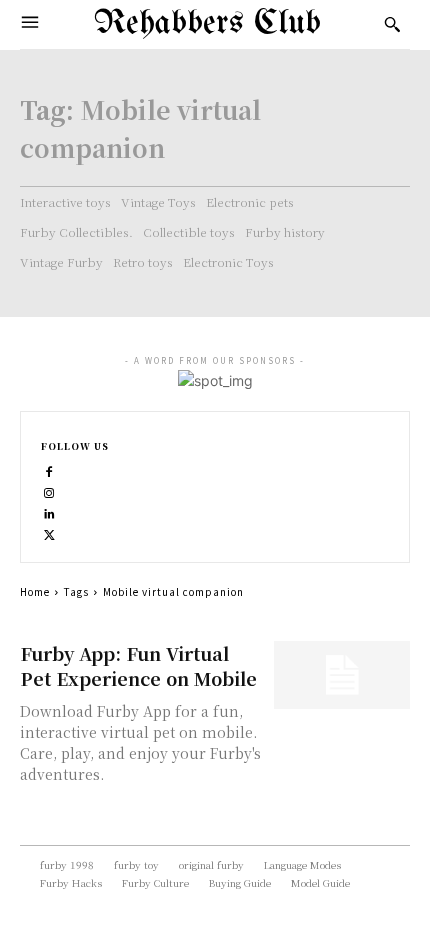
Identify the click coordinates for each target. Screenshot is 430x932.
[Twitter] (49, 532)
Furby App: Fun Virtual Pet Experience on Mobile (138, 665)
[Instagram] (49, 490)
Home (35, 591)
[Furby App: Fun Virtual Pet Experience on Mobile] (342, 675)
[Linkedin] (49, 511)
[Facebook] (49, 469)
